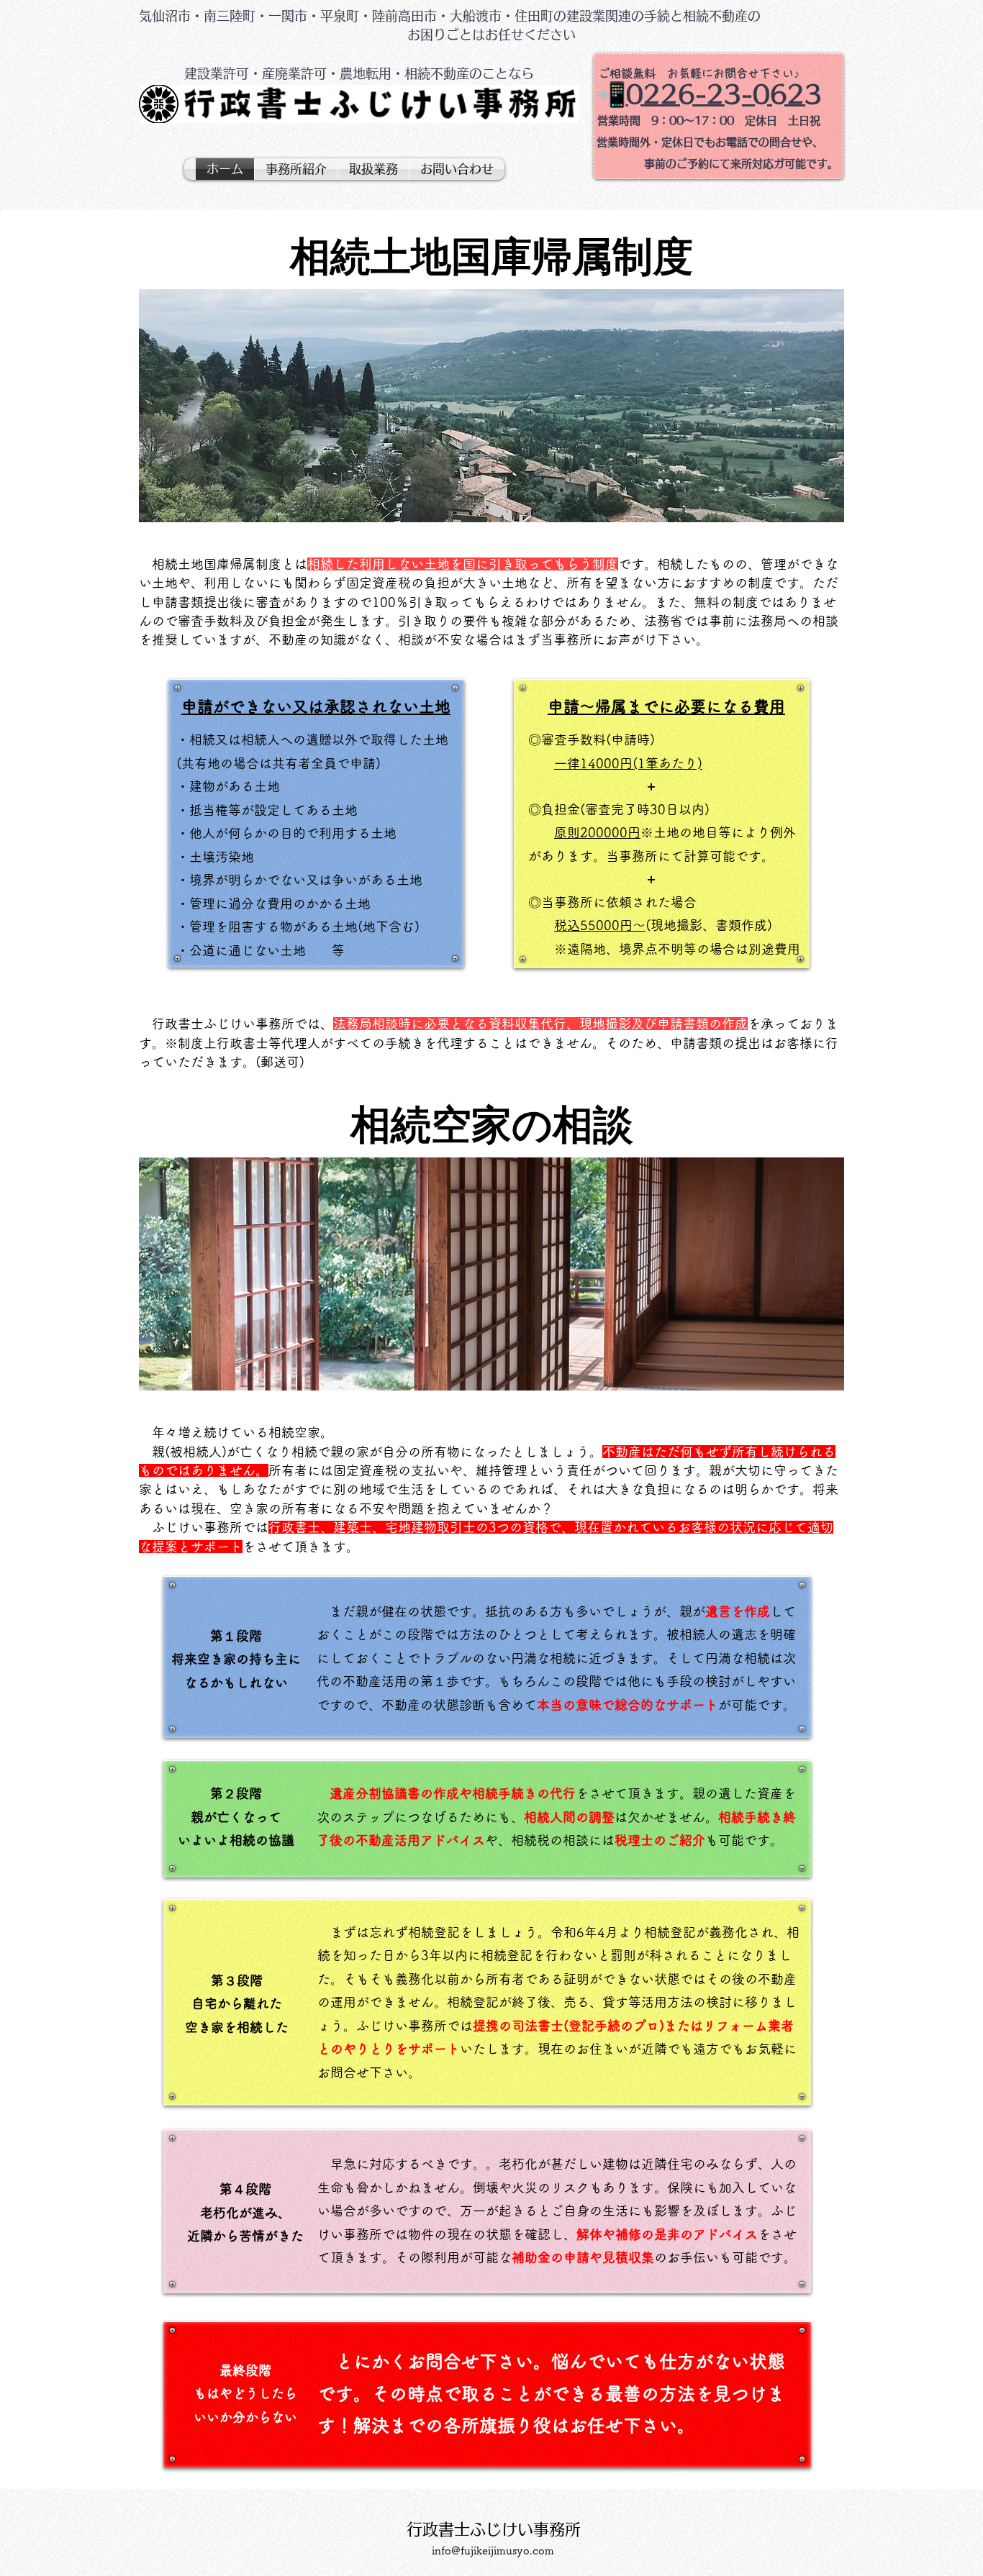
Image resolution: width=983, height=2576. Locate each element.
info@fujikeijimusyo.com (493, 2550)
